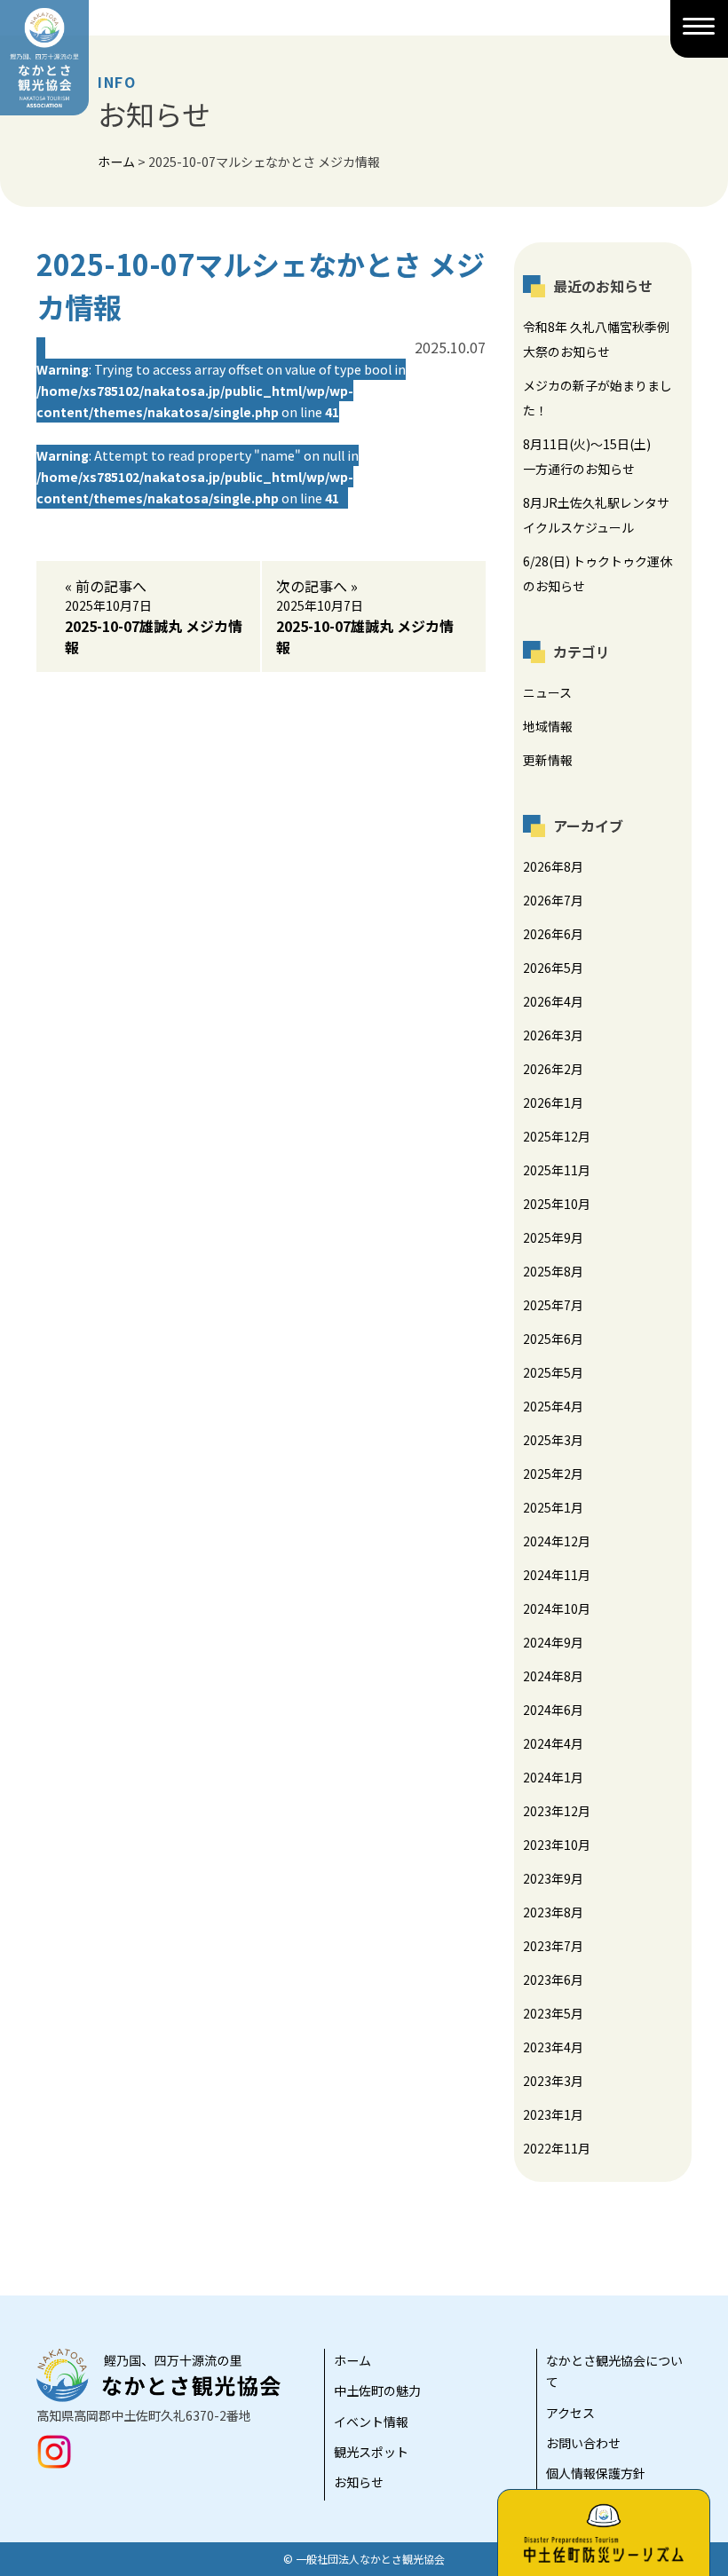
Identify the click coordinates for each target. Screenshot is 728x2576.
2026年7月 (553, 900)
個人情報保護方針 (596, 2473)
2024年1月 (553, 1777)
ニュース (547, 692)
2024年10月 (557, 1608)
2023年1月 (553, 2114)
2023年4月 (553, 2047)
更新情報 (548, 760)
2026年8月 (553, 866)
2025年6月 (553, 1339)
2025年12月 (557, 1136)
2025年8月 (553, 1271)
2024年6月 (553, 1710)
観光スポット (371, 2452)
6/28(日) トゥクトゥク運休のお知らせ (597, 573)
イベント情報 (371, 2422)
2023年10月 (557, 1845)
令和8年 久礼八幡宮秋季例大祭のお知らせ (596, 339)
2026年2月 (553, 1069)
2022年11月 (557, 2148)
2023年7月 (553, 1946)
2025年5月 (553, 1372)
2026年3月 (553, 1035)
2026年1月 (553, 1102)
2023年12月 (557, 1811)
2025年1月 (553, 1507)
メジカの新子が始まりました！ (597, 398)
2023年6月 (553, 1979)
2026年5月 (553, 968)
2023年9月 (553, 1878)
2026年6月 (553, 934)
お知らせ (359, 2482)
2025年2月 (553, 1474)
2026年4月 (553, 1001)
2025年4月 (553, 1406)
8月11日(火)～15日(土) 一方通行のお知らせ (593, 456)
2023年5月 (553, 2013)
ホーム (352, 2360)
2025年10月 (557, 1204)
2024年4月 (553, 1743)
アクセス (570, 2413)
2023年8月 (553, 1912)
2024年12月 (557, 1541)
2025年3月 (553, 1440)
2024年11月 (557, 1575)
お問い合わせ (583, 2443)
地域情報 (548, 726)
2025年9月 (553, 1237)
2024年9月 (553, 1642)
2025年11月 (557, 1170)
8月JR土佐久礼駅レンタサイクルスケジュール (596, 515)
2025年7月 (553, 1305)
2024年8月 (553, 1676)
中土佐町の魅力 (377, 2390)
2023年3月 (553, 2081)
